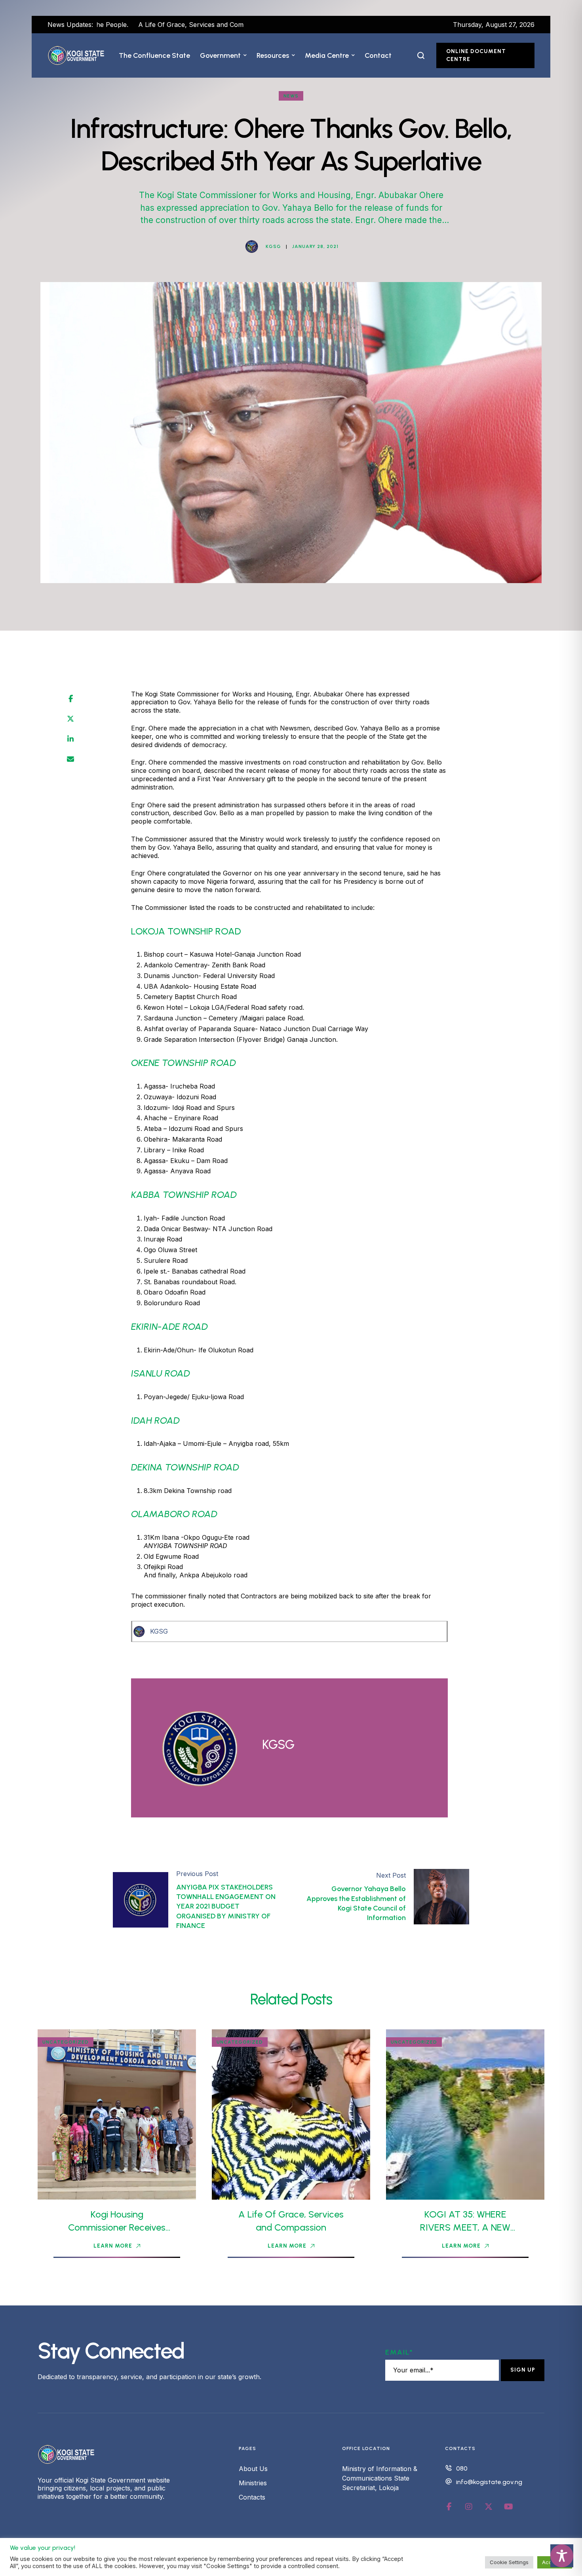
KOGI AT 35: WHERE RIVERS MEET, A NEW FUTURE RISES (465, 2227)
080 (462, 2468)
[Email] (70, 759)
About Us (253, 2469)
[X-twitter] (489, 2507)
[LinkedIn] (70, 739)
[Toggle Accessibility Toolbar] (562, 2556)
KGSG (159, 1631)
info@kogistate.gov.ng (489, 2482)
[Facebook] (71, 699)
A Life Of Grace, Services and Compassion (123, 25)
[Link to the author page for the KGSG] (252, 246)
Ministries (253, 2483)
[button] (245, 55)
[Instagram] (469, 2507)
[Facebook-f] (449, 2507)
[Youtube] (508, 2507)
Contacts (252, 2497)
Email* (399, 2352)
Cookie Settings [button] (509, 2562)
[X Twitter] (70, 719)
